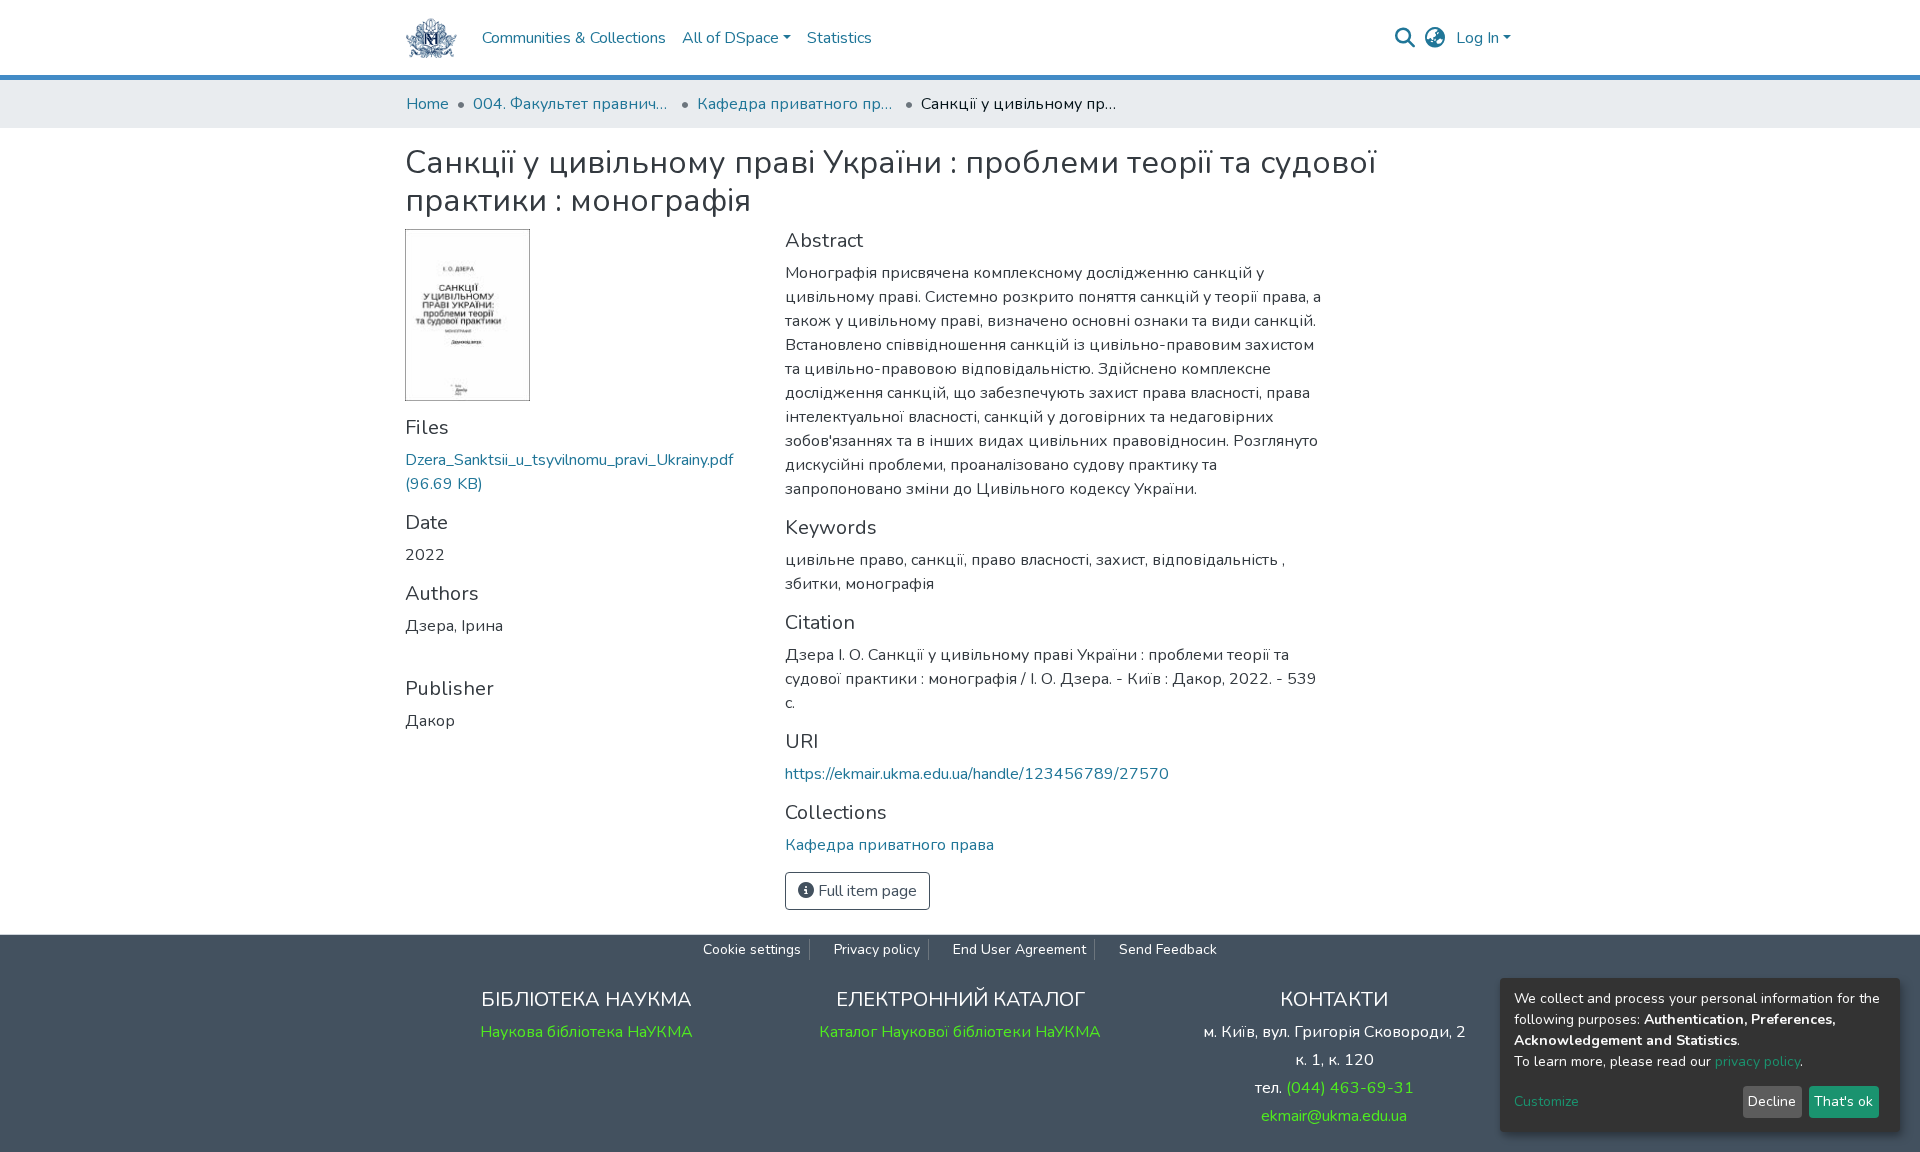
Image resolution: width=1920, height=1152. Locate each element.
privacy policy (1757, 1061)
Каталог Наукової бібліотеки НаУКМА (960, 1032)
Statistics (839, 38)
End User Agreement (1019, 949)
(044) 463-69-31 (1350, 1088)
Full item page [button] (865, 891)
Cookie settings (752, 949)
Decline (1772, 1101)
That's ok (1843, 1101)
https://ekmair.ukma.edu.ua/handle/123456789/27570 (977, 774)
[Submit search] (1405, 38)
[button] (1435, 38)
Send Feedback (1168, 949)
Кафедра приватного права (797, 104)
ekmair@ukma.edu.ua (1334, 1116)
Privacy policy (877, 949)
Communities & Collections (574, 38)
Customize (1546, 1101)
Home (427, 104)
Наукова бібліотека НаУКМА (586, 1032)
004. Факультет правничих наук (573, 104)
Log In (1477, 38)
